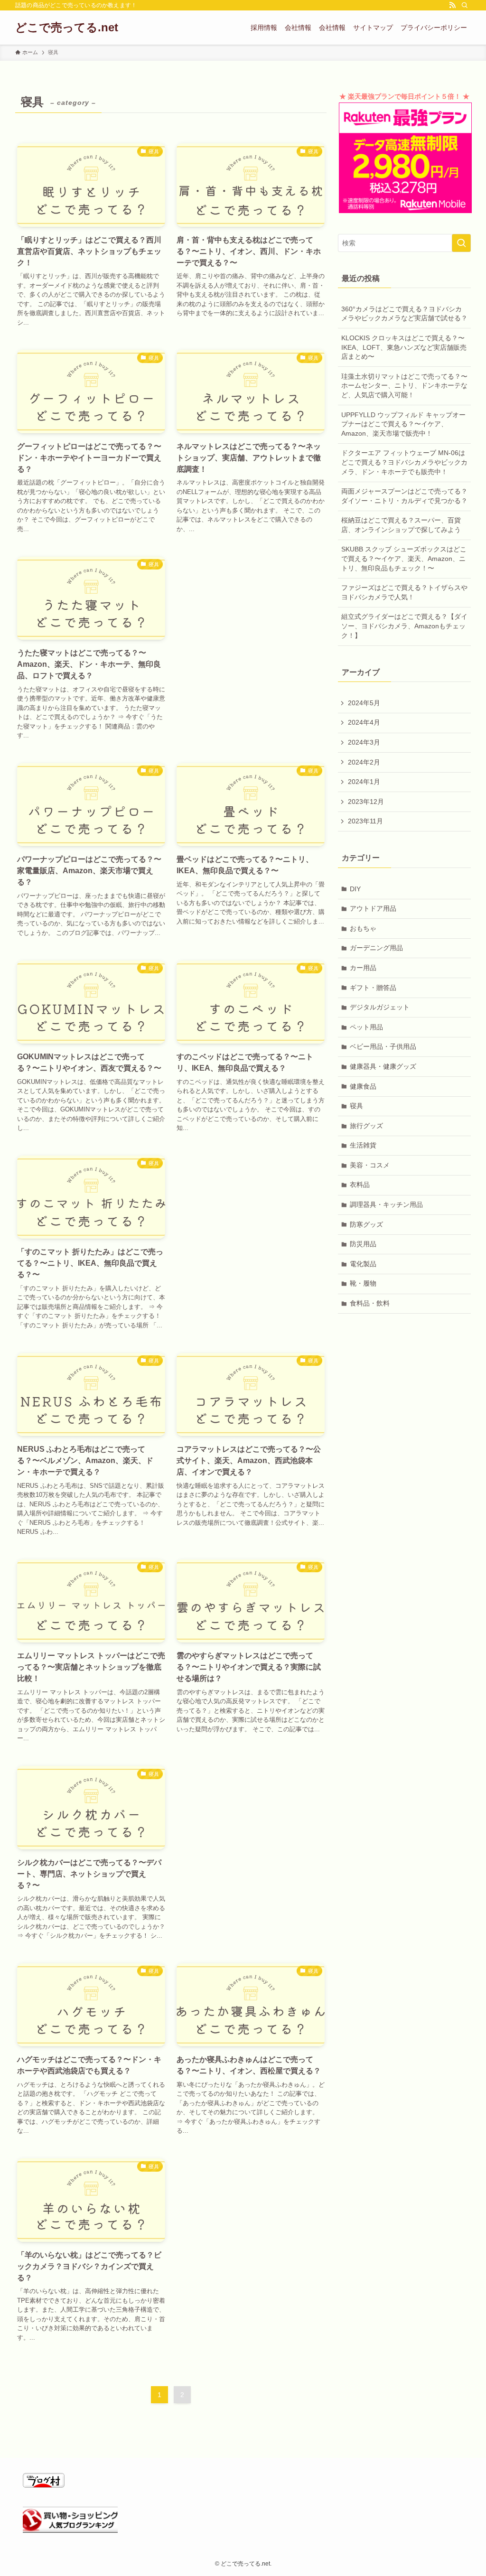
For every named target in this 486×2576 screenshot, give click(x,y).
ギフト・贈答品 (373, 988)
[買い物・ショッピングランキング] (70, 2530)
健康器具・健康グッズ (383, 1066)
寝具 (356, 1106)
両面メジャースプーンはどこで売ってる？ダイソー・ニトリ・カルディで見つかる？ (404, 496)
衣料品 (360, 1185)
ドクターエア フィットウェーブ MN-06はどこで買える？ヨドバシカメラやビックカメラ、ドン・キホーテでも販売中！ (404, 462)
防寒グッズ (366, 1224)
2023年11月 (365, 821)
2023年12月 (366, 802)
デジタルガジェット (380, 1007)
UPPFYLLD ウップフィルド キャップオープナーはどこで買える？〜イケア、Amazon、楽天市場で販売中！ (403, 424)
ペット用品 (366, 1027)
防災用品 (363, 1244)
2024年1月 (364, 782)
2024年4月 (364, 722)
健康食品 (363, 1086)
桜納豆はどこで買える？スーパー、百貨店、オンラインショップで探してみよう (401, 525)
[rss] (452, 5)
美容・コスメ (370, 1165)
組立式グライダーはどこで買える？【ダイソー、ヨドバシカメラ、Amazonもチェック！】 (404, 626)
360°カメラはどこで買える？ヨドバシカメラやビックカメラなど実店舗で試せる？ (404, 314)
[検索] (465, 5)
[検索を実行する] (461, 243)
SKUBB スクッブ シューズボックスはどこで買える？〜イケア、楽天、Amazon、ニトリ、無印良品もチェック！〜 (404, 558)
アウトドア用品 (373, 908)
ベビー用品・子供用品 (383, 1046)
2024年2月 (364, 762)
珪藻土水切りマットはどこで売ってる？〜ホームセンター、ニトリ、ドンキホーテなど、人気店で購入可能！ (404, 386)
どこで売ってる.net (67, 28)
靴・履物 (363, 1283)
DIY (355, 889)
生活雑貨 (363, 1145)
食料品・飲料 (370, 1303)
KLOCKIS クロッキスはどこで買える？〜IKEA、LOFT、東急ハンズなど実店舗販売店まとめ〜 (404, 347)
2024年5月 (364, 703)
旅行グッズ (366, 1126)
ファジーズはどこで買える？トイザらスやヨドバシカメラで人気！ (404, 592)
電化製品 (363, 1264)
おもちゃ (363, 928)
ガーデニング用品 (376, 948)
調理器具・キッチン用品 (386, 1204)
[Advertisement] (251, 613)
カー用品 (363, 968)
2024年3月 (364, 742)
